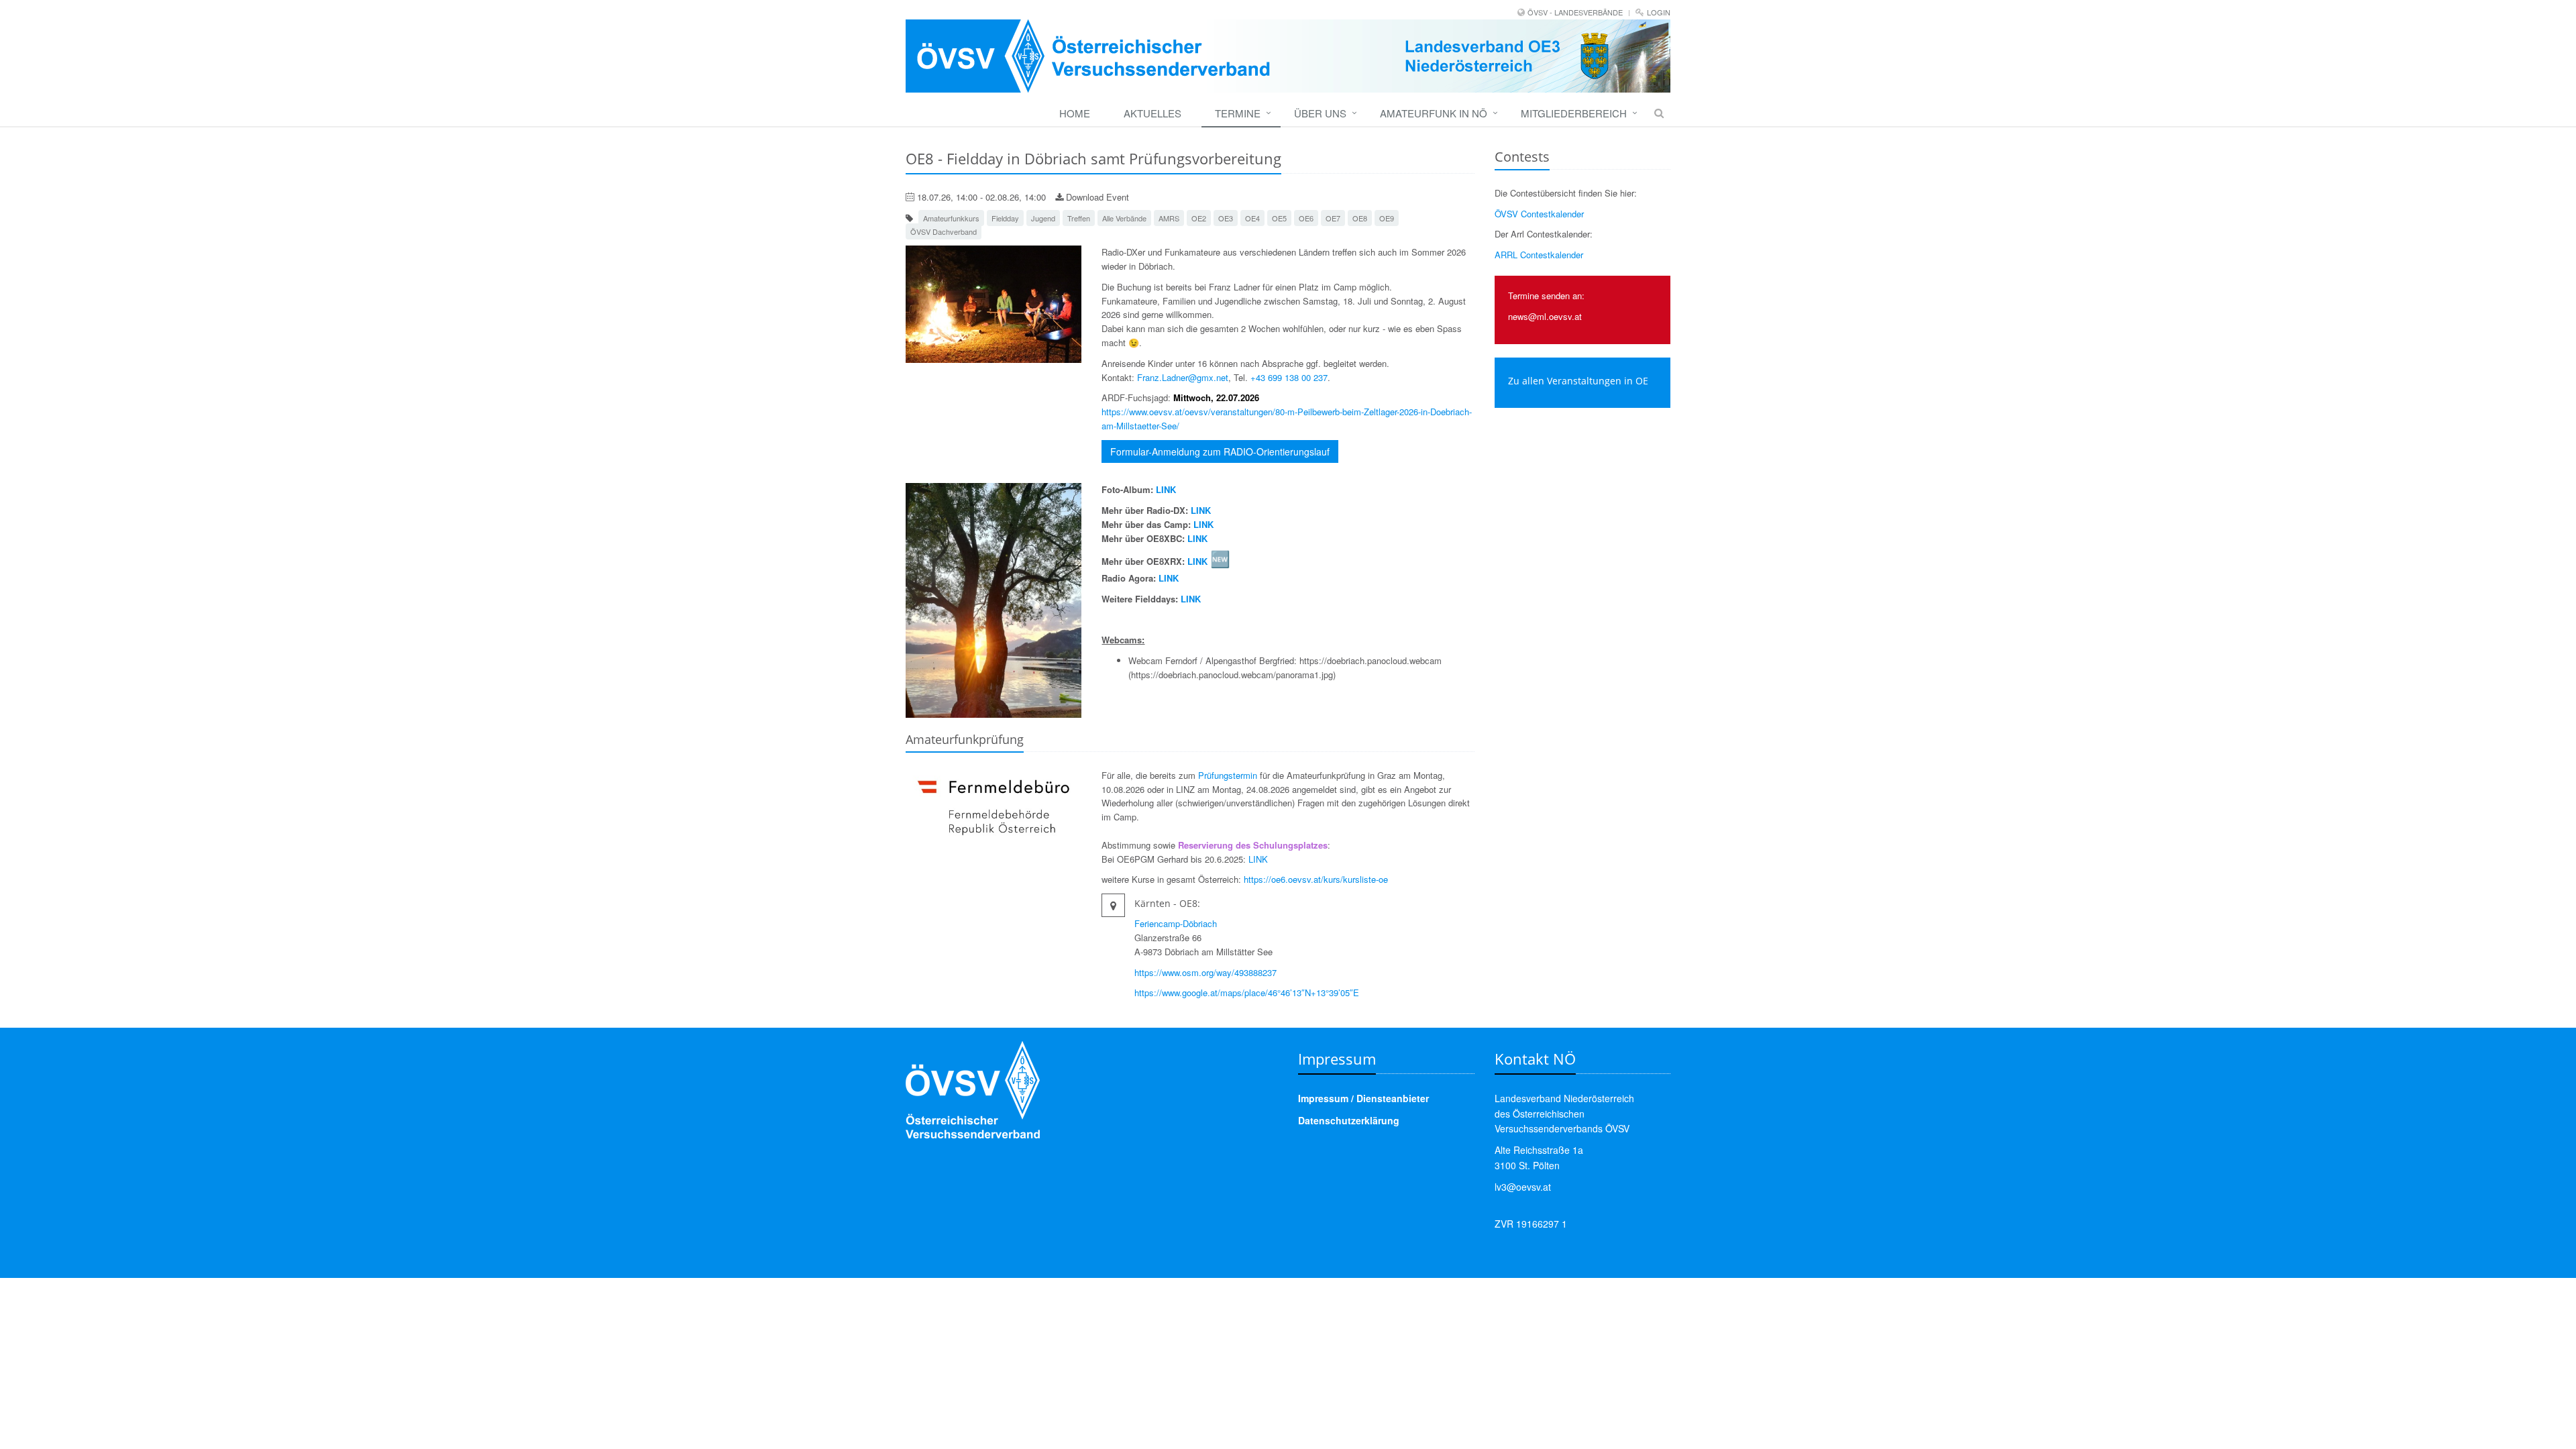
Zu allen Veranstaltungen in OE (1578, 381)
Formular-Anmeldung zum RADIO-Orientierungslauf (1220, 451)
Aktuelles (1152, 113)
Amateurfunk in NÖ (1434, 113)
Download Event (1096, 197)
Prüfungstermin (1228, 775)
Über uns (1320, 113)
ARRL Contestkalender (1539, 255)
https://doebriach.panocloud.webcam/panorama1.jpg (1232, 675)
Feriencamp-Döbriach (1176, 923)
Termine (1238, 113)
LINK (1166, 489)
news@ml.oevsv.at (1545, 316)
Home (1075, 113)
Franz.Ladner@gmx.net (1183, 377)
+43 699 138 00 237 (1289, 377)
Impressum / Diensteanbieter (1363, 1098)
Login (1659, 12)
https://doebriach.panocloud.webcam (1371, 660)
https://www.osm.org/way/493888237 (1205, 972)
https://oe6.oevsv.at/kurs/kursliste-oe (1316, 879)
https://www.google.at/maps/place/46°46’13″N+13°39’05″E (1247, 992)
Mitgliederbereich (1574, 113)
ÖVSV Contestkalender (1539, 214)
